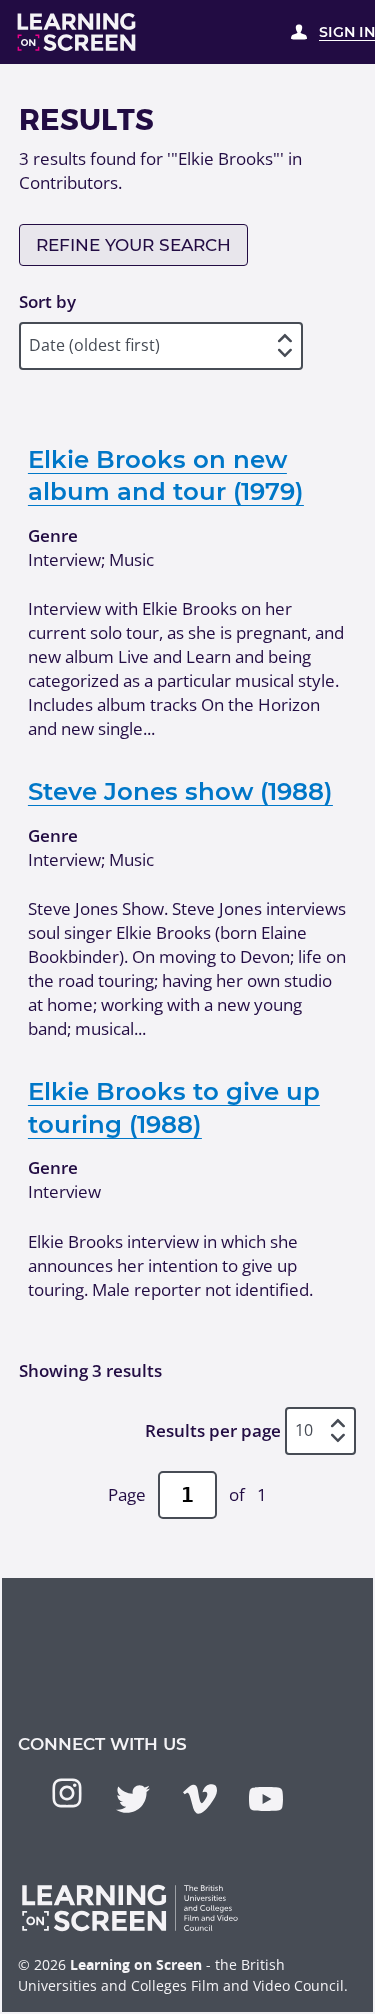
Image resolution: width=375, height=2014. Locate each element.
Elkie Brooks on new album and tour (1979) (166, 475)
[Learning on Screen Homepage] (77, 32)
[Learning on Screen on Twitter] (133, 1799)
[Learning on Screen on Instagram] (67, 1793)
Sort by (47, 301)
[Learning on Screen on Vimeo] (200, 1799)
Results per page (213, 1430)
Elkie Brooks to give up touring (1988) (174, 1107)
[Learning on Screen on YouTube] (266, 1799)
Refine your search (133, 245)
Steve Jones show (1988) (180, 791)
